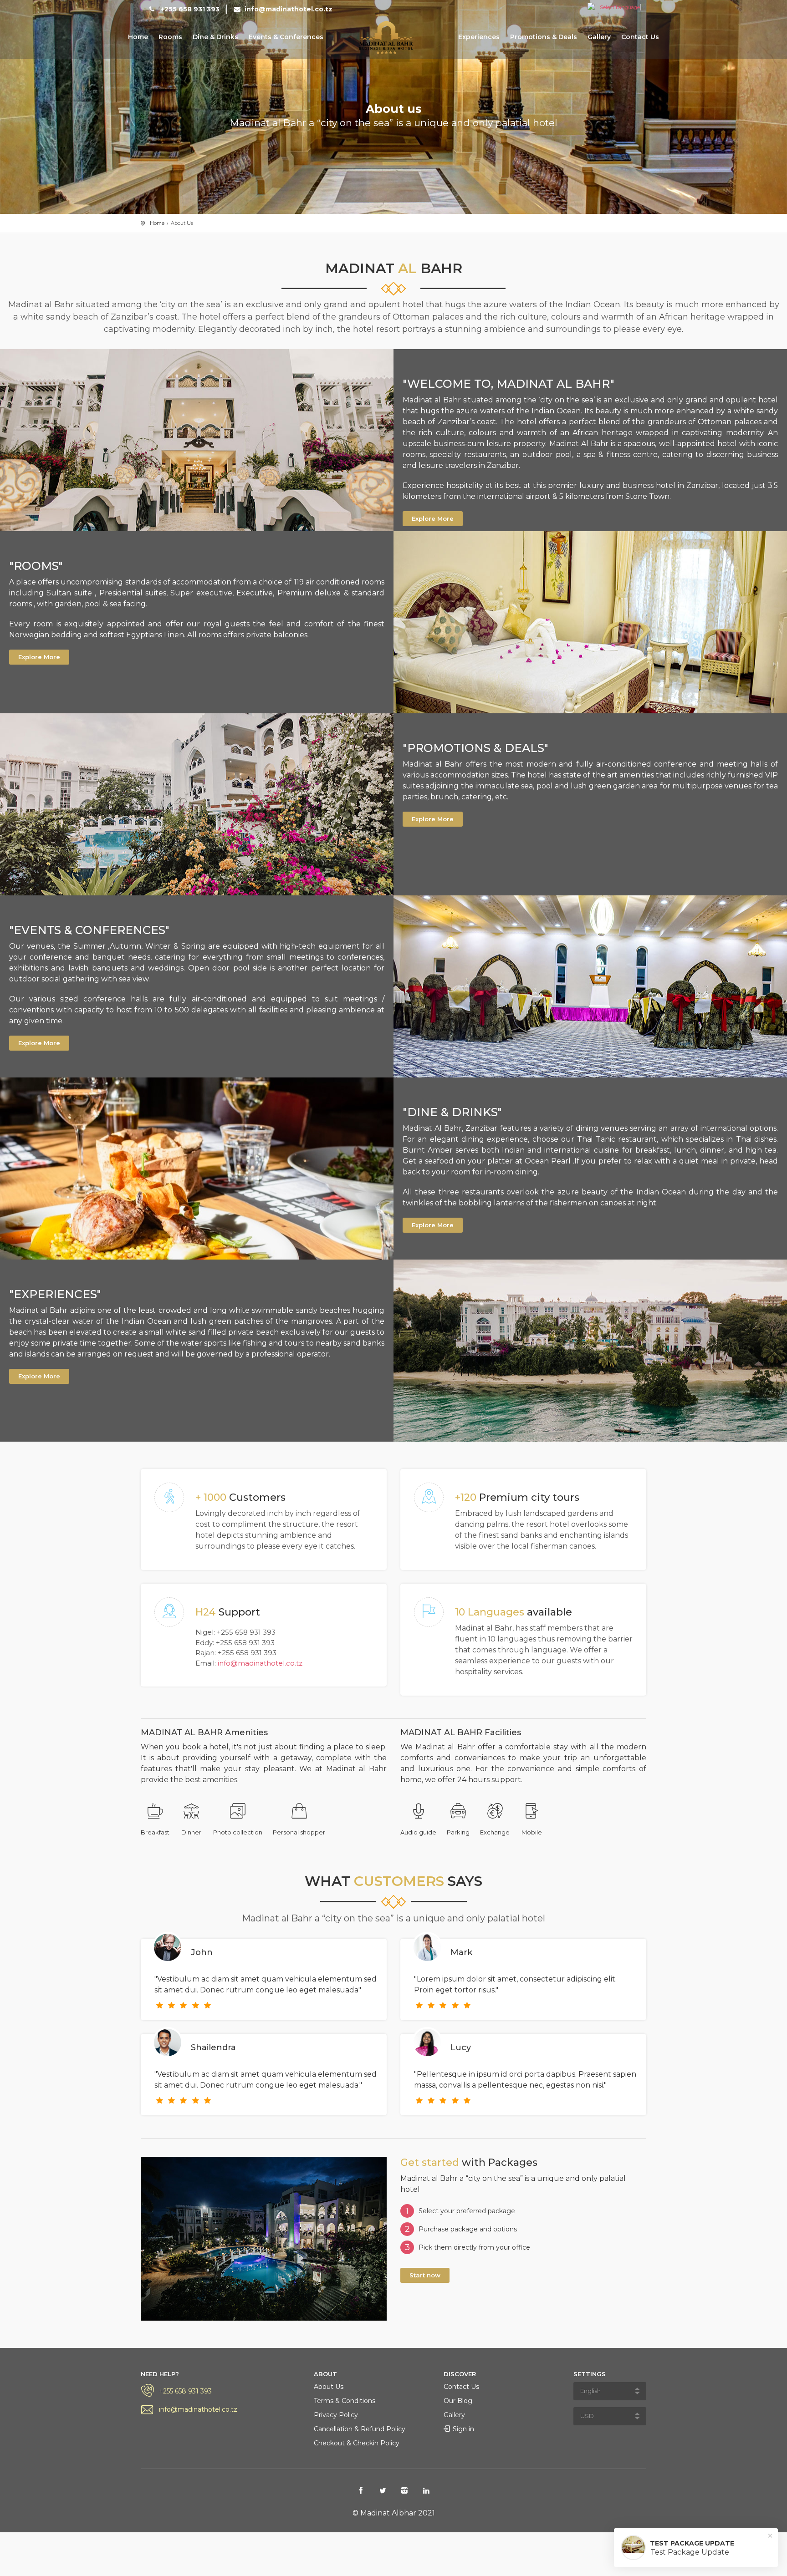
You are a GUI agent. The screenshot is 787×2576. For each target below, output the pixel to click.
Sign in (463, 2429)
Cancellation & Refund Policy (360, 2429)
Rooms (170, 37)
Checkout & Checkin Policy (357, 2443)
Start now (425, 2275)
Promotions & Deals (544, 37)
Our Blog (458, 2401)
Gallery (599, 37)
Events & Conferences (286, 37)
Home (138, 37)
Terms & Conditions (345, 2401)
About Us (329, 2387)
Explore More (433, 518)
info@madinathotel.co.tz (288, 9)
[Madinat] (391, 38)
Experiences (479, 37)
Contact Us (640, 37)
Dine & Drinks (215, 37)
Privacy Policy (336, 2415)
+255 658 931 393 (189, 9)
